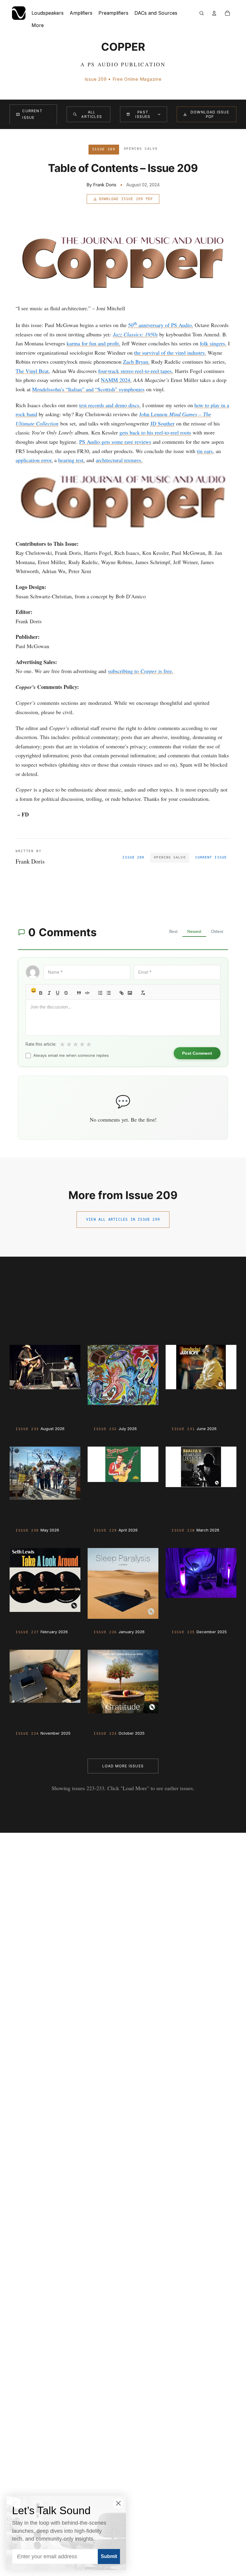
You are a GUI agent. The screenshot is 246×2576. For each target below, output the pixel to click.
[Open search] (202, 13)
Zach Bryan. (136, 362)
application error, (34, 460)
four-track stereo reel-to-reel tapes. (136, 371)
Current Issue (32, 114)
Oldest (217, 931)
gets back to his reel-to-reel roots (155, 432)
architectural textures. (119, 460)
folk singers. (213, 343)
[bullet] (109, 993)
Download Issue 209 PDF (126, 199)
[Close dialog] (118, 2503)
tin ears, (205, 451)
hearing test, (72, 460)
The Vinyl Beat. (33, 371)
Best (173, 931)
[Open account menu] (214, 13)
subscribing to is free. (141, 671)
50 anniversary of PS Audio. (161, 325)
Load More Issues (123, 1766)
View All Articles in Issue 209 (123, 1219)
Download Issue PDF (210, 114)
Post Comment (197, 1053)
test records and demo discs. (110, 405)
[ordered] (100, 993)
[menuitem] (38, 25)
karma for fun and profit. (93, 343)
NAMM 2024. (116, 380)
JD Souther (162, 423)
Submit (109, 2556)
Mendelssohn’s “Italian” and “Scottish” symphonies (88, 389)
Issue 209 (133, 857)
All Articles (92, 114)
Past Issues (143, 114)
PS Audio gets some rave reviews (115, 442)
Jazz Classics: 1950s (135, 334)
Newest (194, 931)
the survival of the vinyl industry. (170, 353)
